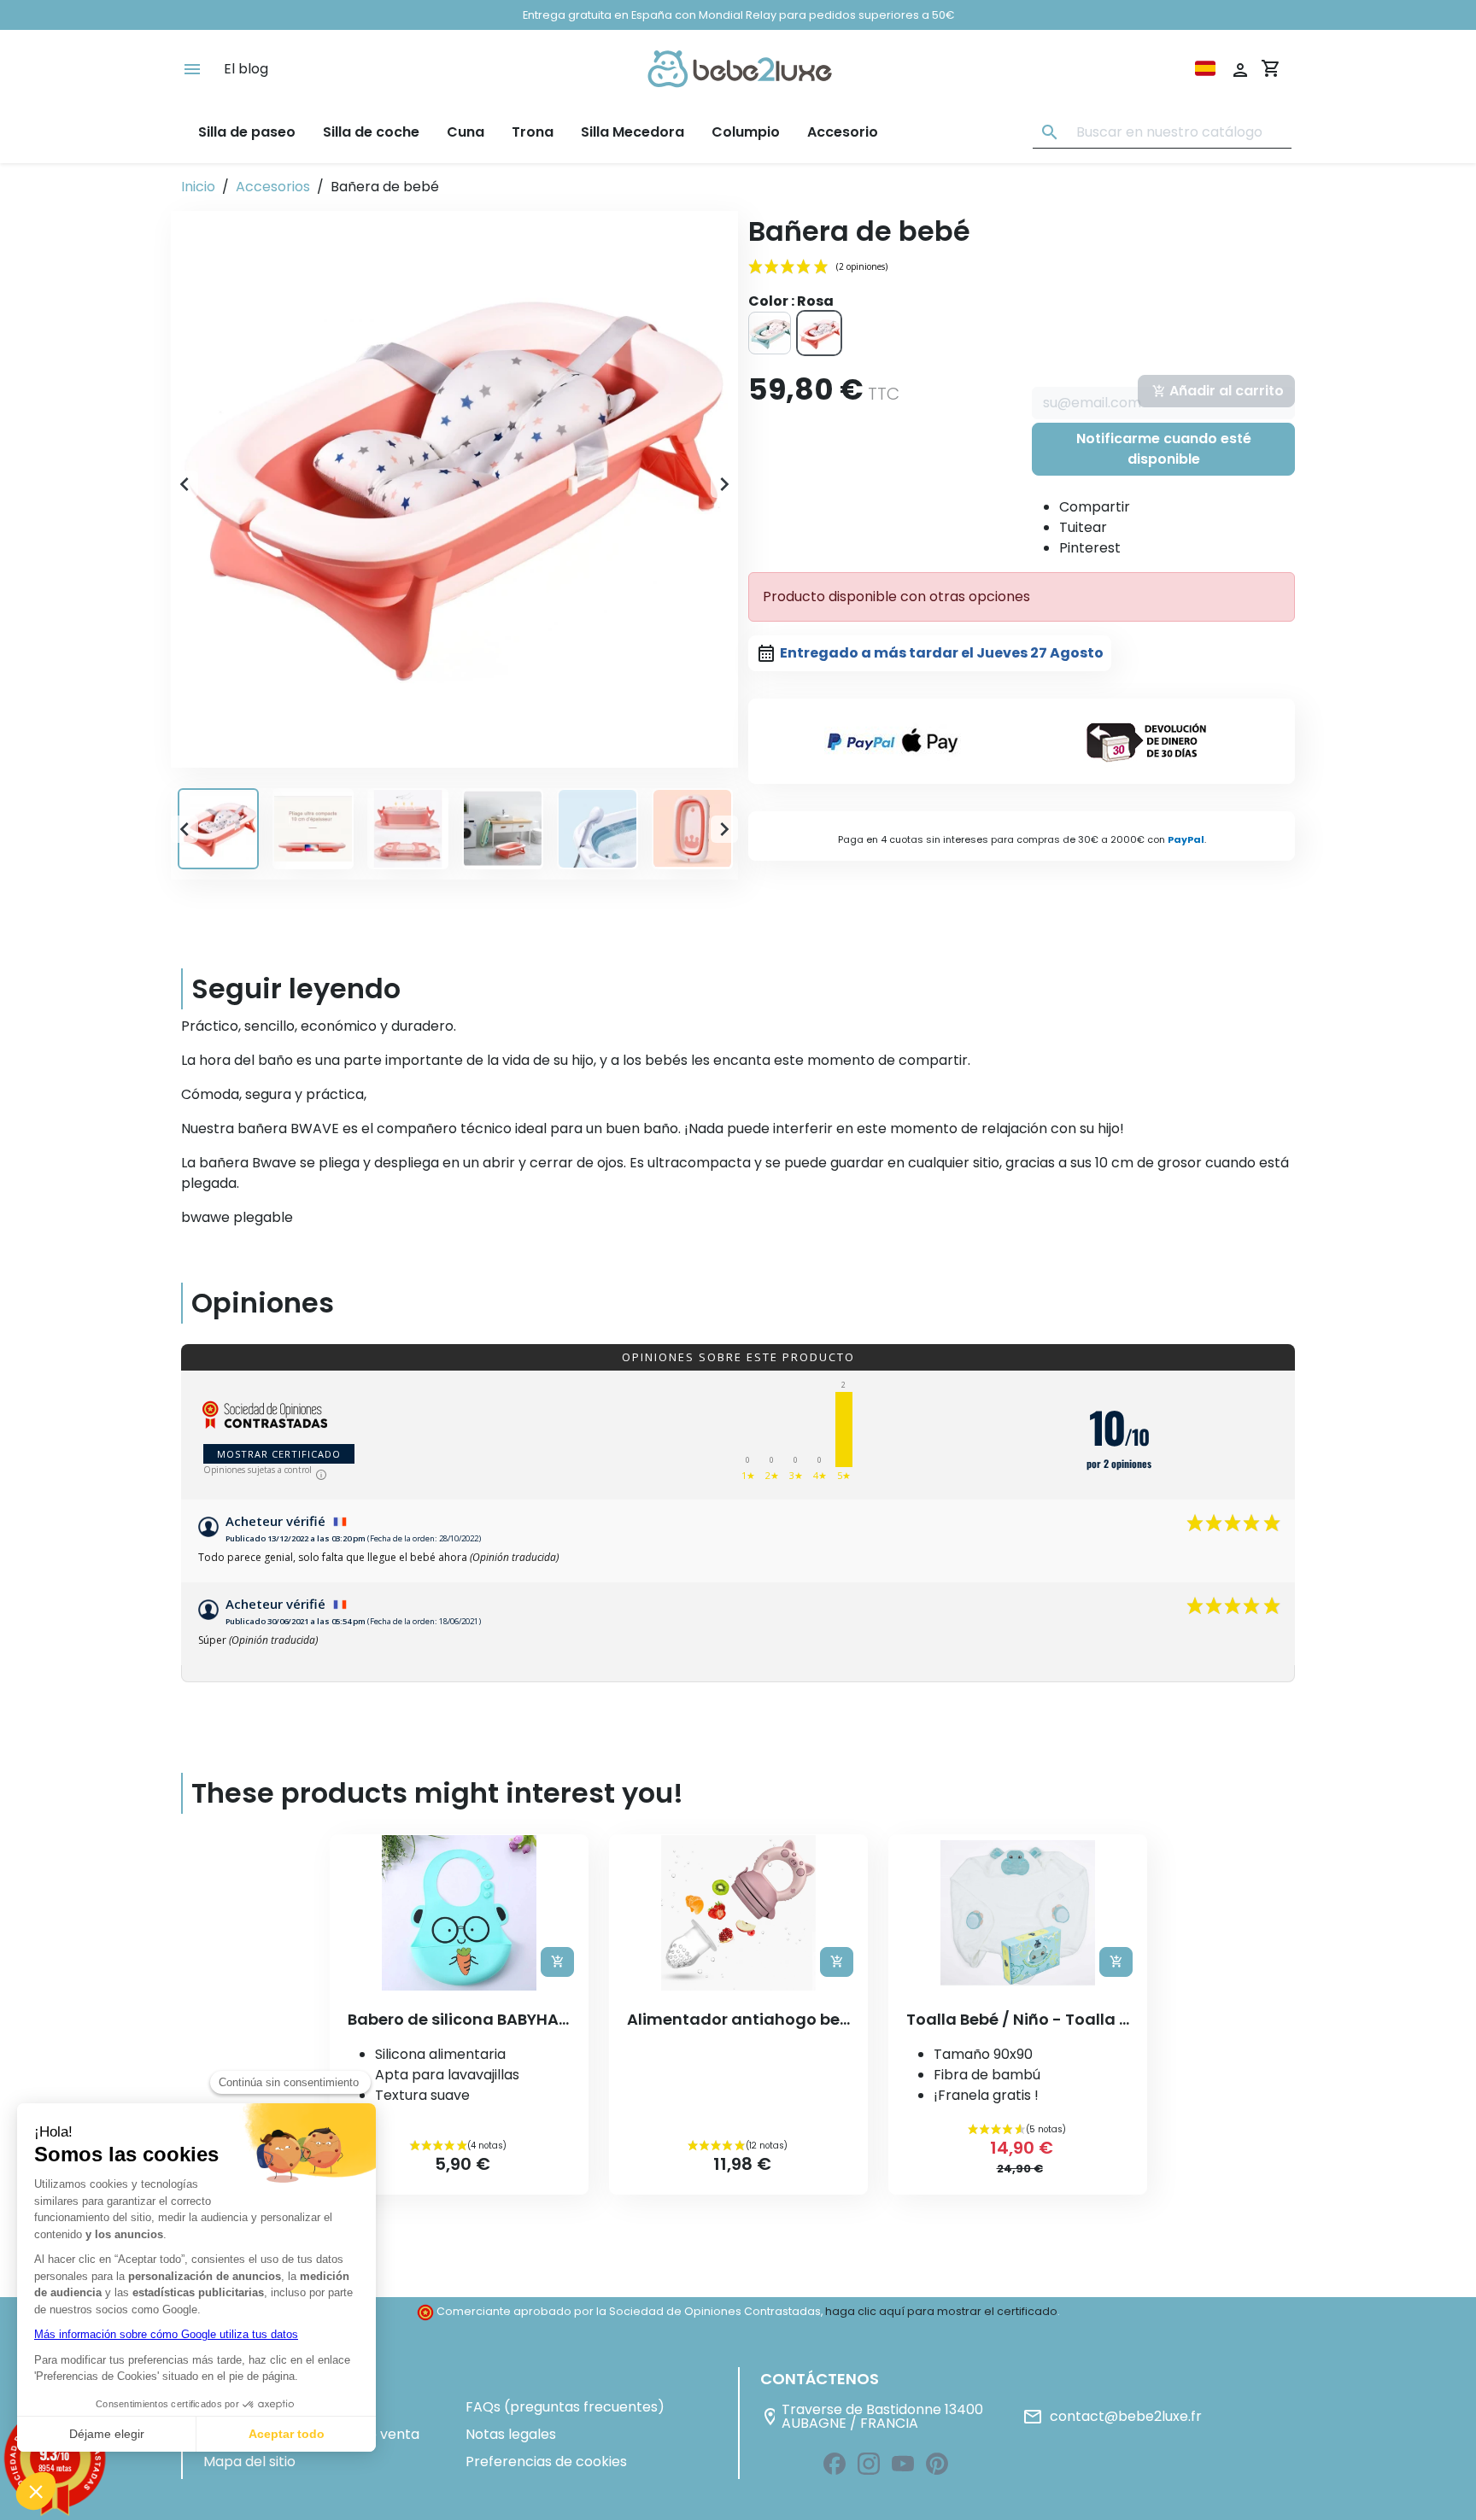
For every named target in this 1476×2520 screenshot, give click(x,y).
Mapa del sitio (249, 2462)
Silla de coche (371, 132)
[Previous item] (184, 489)
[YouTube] (903, 2464)
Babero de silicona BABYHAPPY (467, 2019)
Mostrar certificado (279, 1454)
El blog (246, 69)
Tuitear (1083, 527)
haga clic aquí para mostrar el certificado (941, 2311)
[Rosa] (819, 333)
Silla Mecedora (633, 132)
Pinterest (1090, 548)
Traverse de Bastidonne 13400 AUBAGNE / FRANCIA (872, 2417)
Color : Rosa (791, 301)
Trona (533, 132)
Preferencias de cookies (546, 2462)
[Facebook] (835, 2464)
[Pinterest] (937, 2464)
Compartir (1095, 507)
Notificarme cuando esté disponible (1164, 449)
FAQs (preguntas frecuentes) (565, 2407)
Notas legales (511, 2434)
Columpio (746, 132)
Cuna (466, 132)
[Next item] (724, 489)
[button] (454, 484)
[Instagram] (869, 2464)
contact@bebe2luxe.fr (1112, 2417)
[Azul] (770, 333)
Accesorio (843, 132)
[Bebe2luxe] (740, 68)
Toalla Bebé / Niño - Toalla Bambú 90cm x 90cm (1096, 2019)
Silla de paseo (247, 132)
